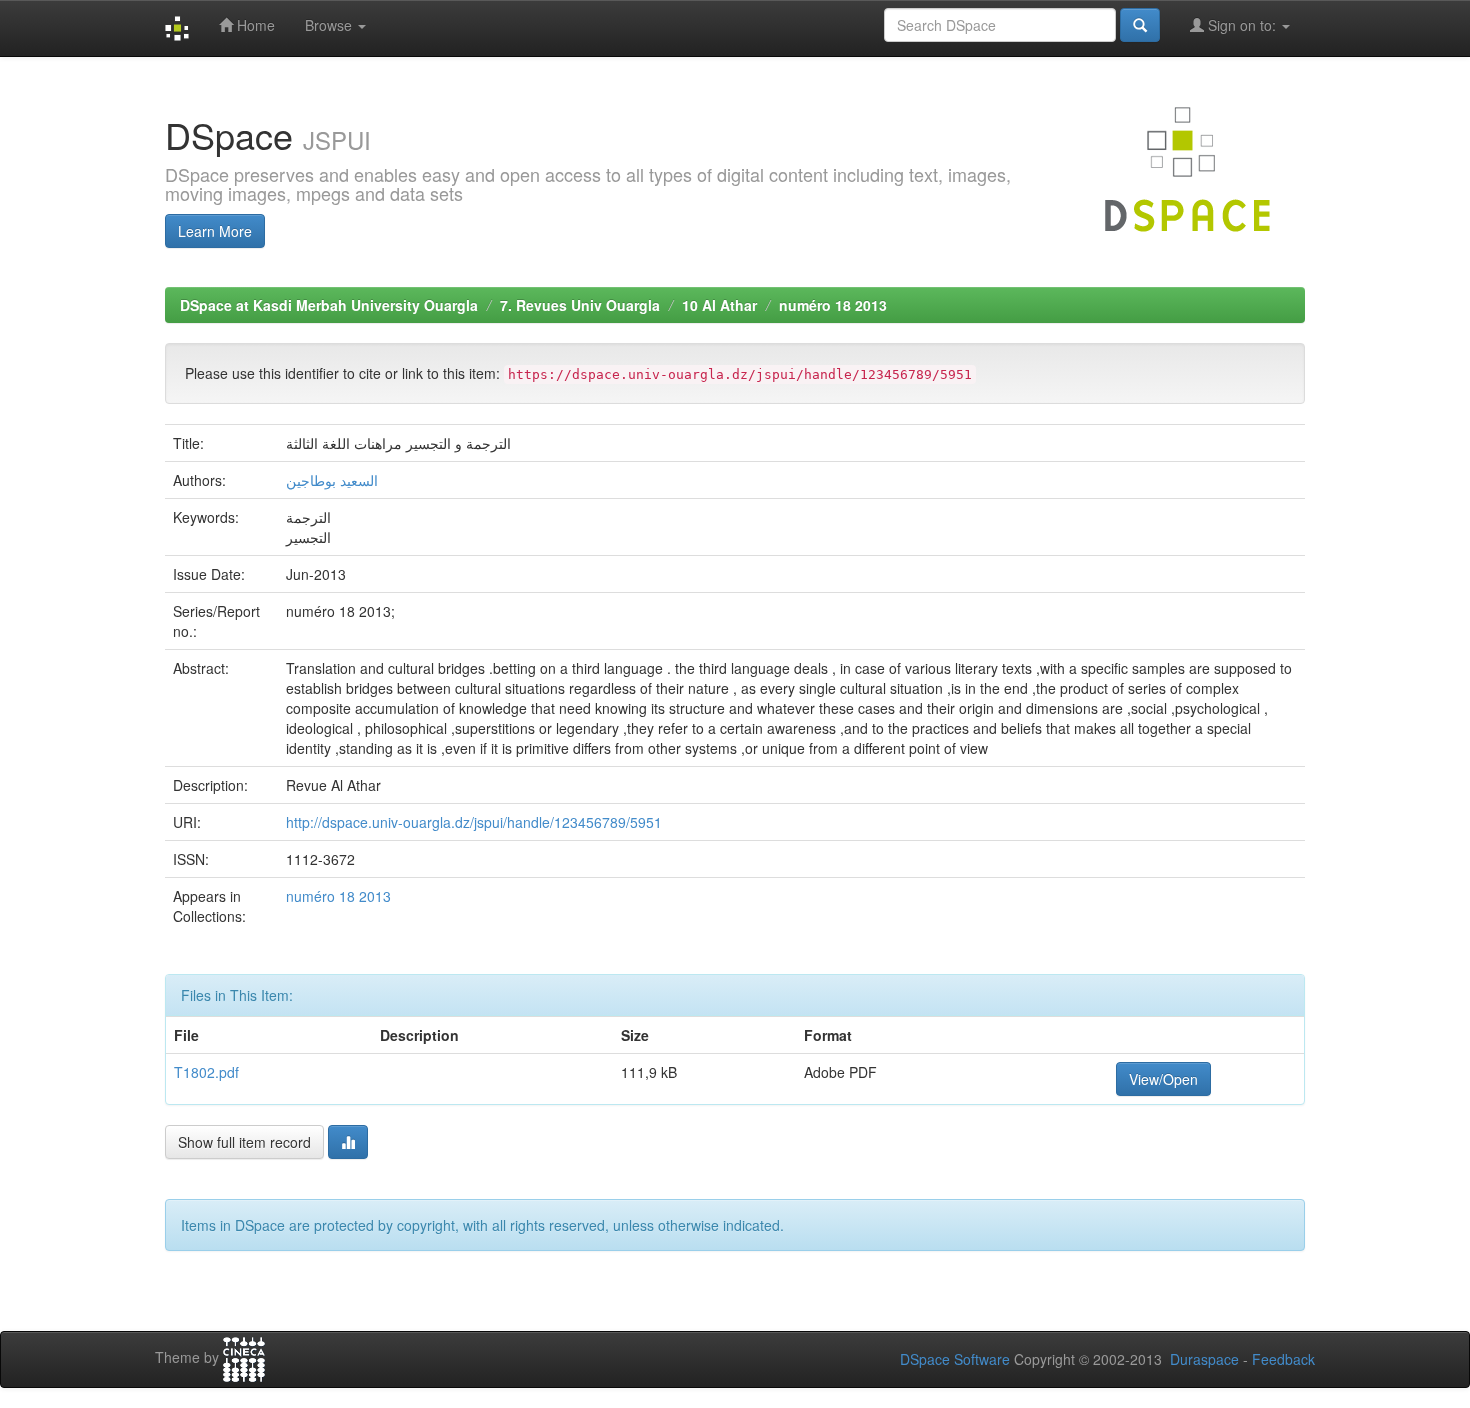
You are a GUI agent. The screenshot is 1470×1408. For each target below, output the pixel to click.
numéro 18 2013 (833, 305)
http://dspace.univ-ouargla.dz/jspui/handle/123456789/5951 (474, 822)
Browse (330, 25)
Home (254, 25)
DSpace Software (955, 1359)
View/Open (1163, 1079)
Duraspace (1204, 1359)
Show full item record (244, 1142)
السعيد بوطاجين (332, 480)
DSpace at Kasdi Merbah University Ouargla (329, 305)
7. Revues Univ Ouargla (580, 305)
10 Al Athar (719, 305)
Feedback (1283, 1359)
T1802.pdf (206, 1072)
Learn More (215, 231)
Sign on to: (1242, 25)
